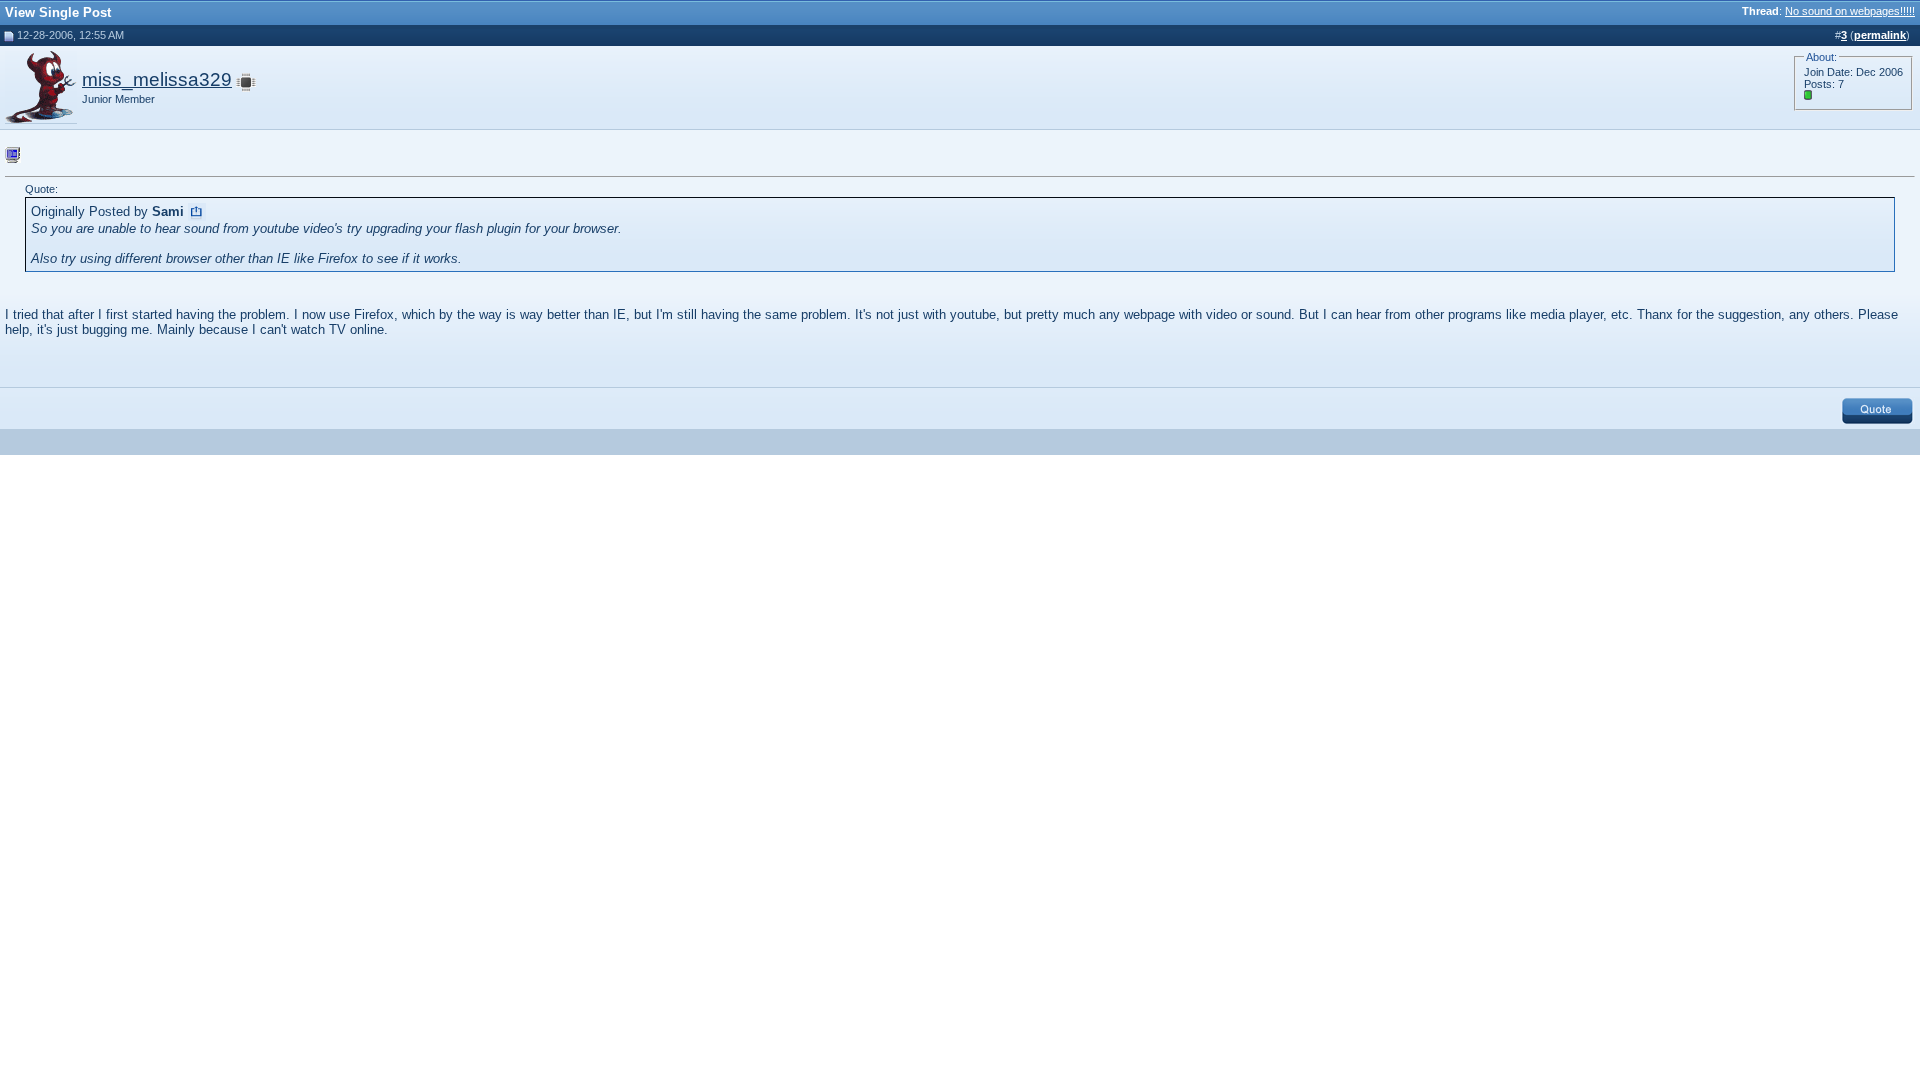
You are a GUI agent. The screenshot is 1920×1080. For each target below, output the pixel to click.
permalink (1880, 35)
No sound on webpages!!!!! (1850, 11)
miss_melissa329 (157, 79)
